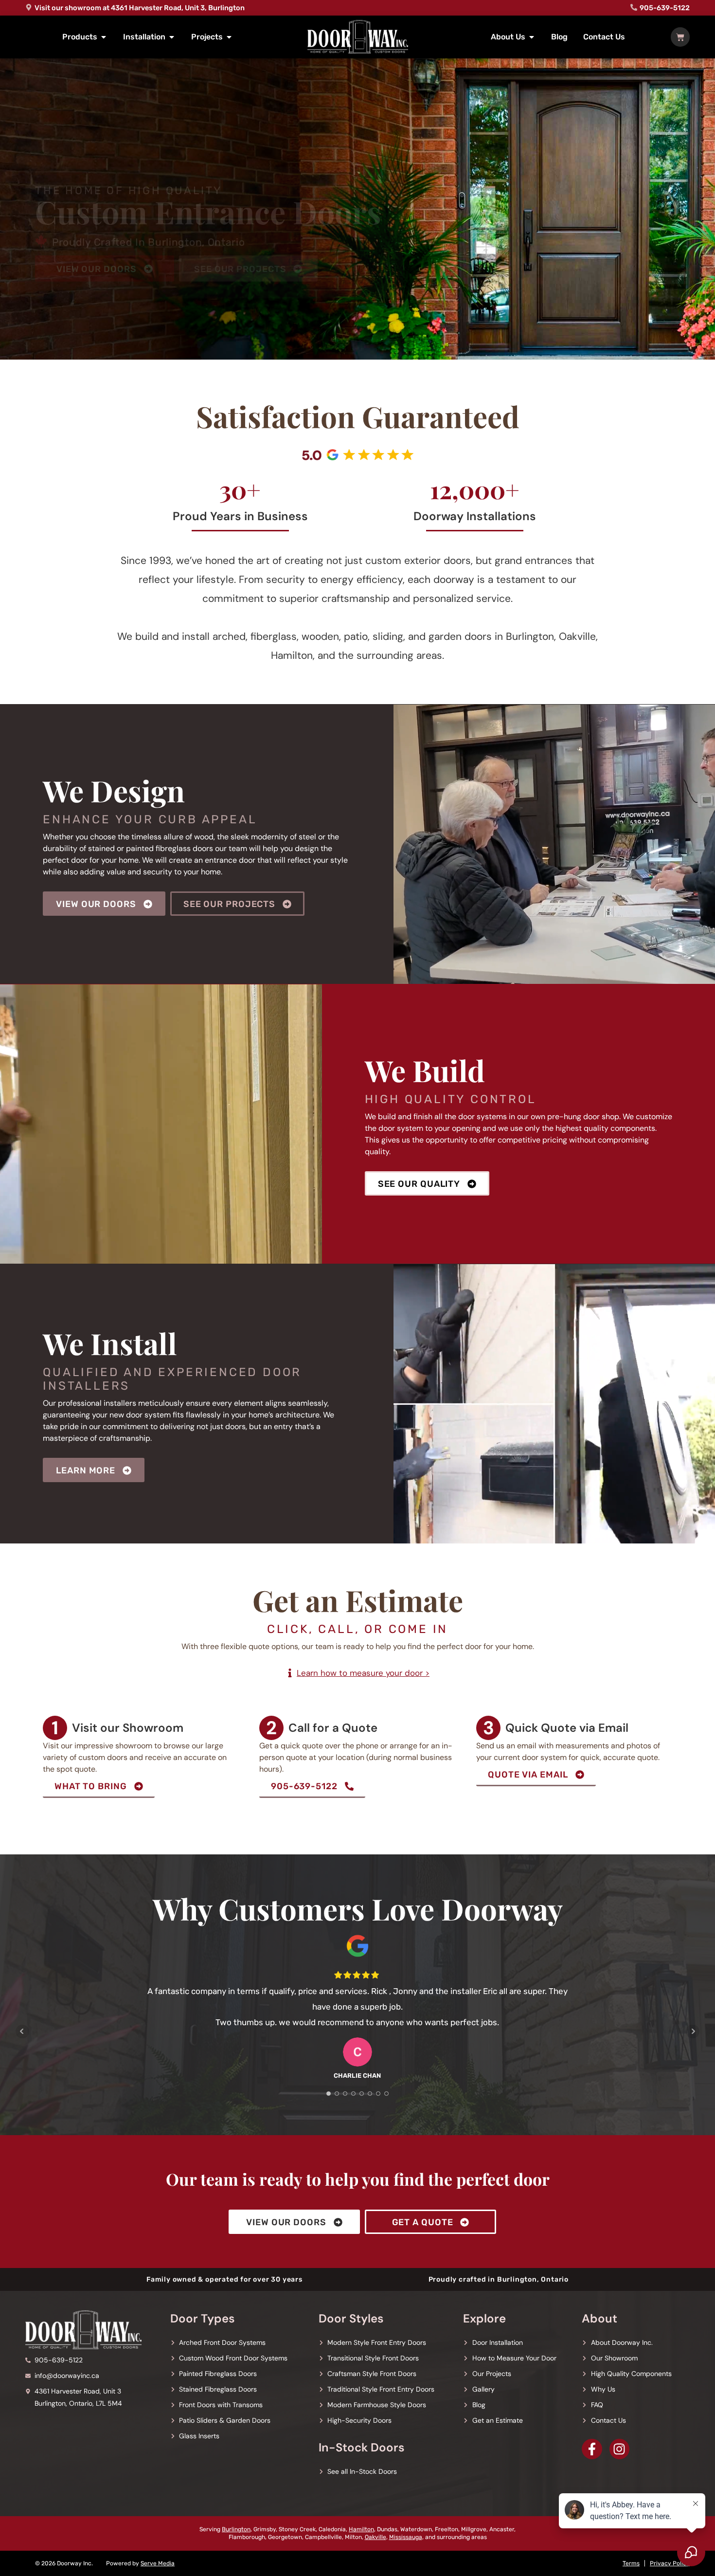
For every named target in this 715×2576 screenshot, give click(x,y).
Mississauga (406, 2537)
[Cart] (680, 37)
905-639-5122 (665, 8)
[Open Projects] (229, 37)
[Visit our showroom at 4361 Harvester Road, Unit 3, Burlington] (29, 7)
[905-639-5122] (634, 7)
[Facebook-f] (592, 2449)
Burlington (236, 2529)
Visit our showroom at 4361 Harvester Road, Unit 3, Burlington (140, 8)
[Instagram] (620, 2449)
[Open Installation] (172, 37)
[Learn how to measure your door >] (290, 1673)
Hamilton (361, 2529)
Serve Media (158, 2563)
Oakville (375, 2537)
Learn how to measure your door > (363, 1673)
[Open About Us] (532, 37)
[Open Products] (104, 37)
